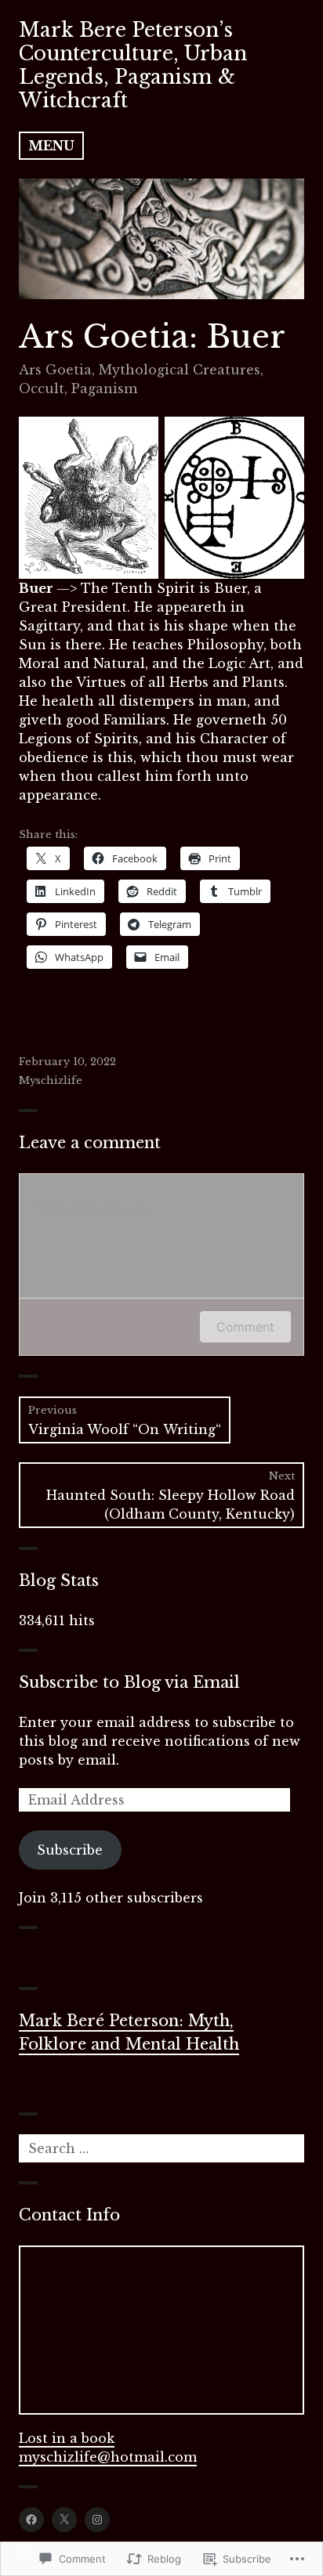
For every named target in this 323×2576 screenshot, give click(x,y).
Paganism (104, 388)
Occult (42, 388)
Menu (51, 146)
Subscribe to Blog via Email (129, 1682)
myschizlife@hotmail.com (108, 2457)
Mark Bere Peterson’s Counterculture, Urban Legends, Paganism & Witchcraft (133, 65)
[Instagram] (97, 2520)
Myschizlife (51, 1080)
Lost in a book (67, 2438)
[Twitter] (64, 2520)
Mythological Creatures (180, 370)
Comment (245, 1327)
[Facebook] (31, 2520)
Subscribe (70, 1850)
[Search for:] (161, 2148)
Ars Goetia (55, 370)
